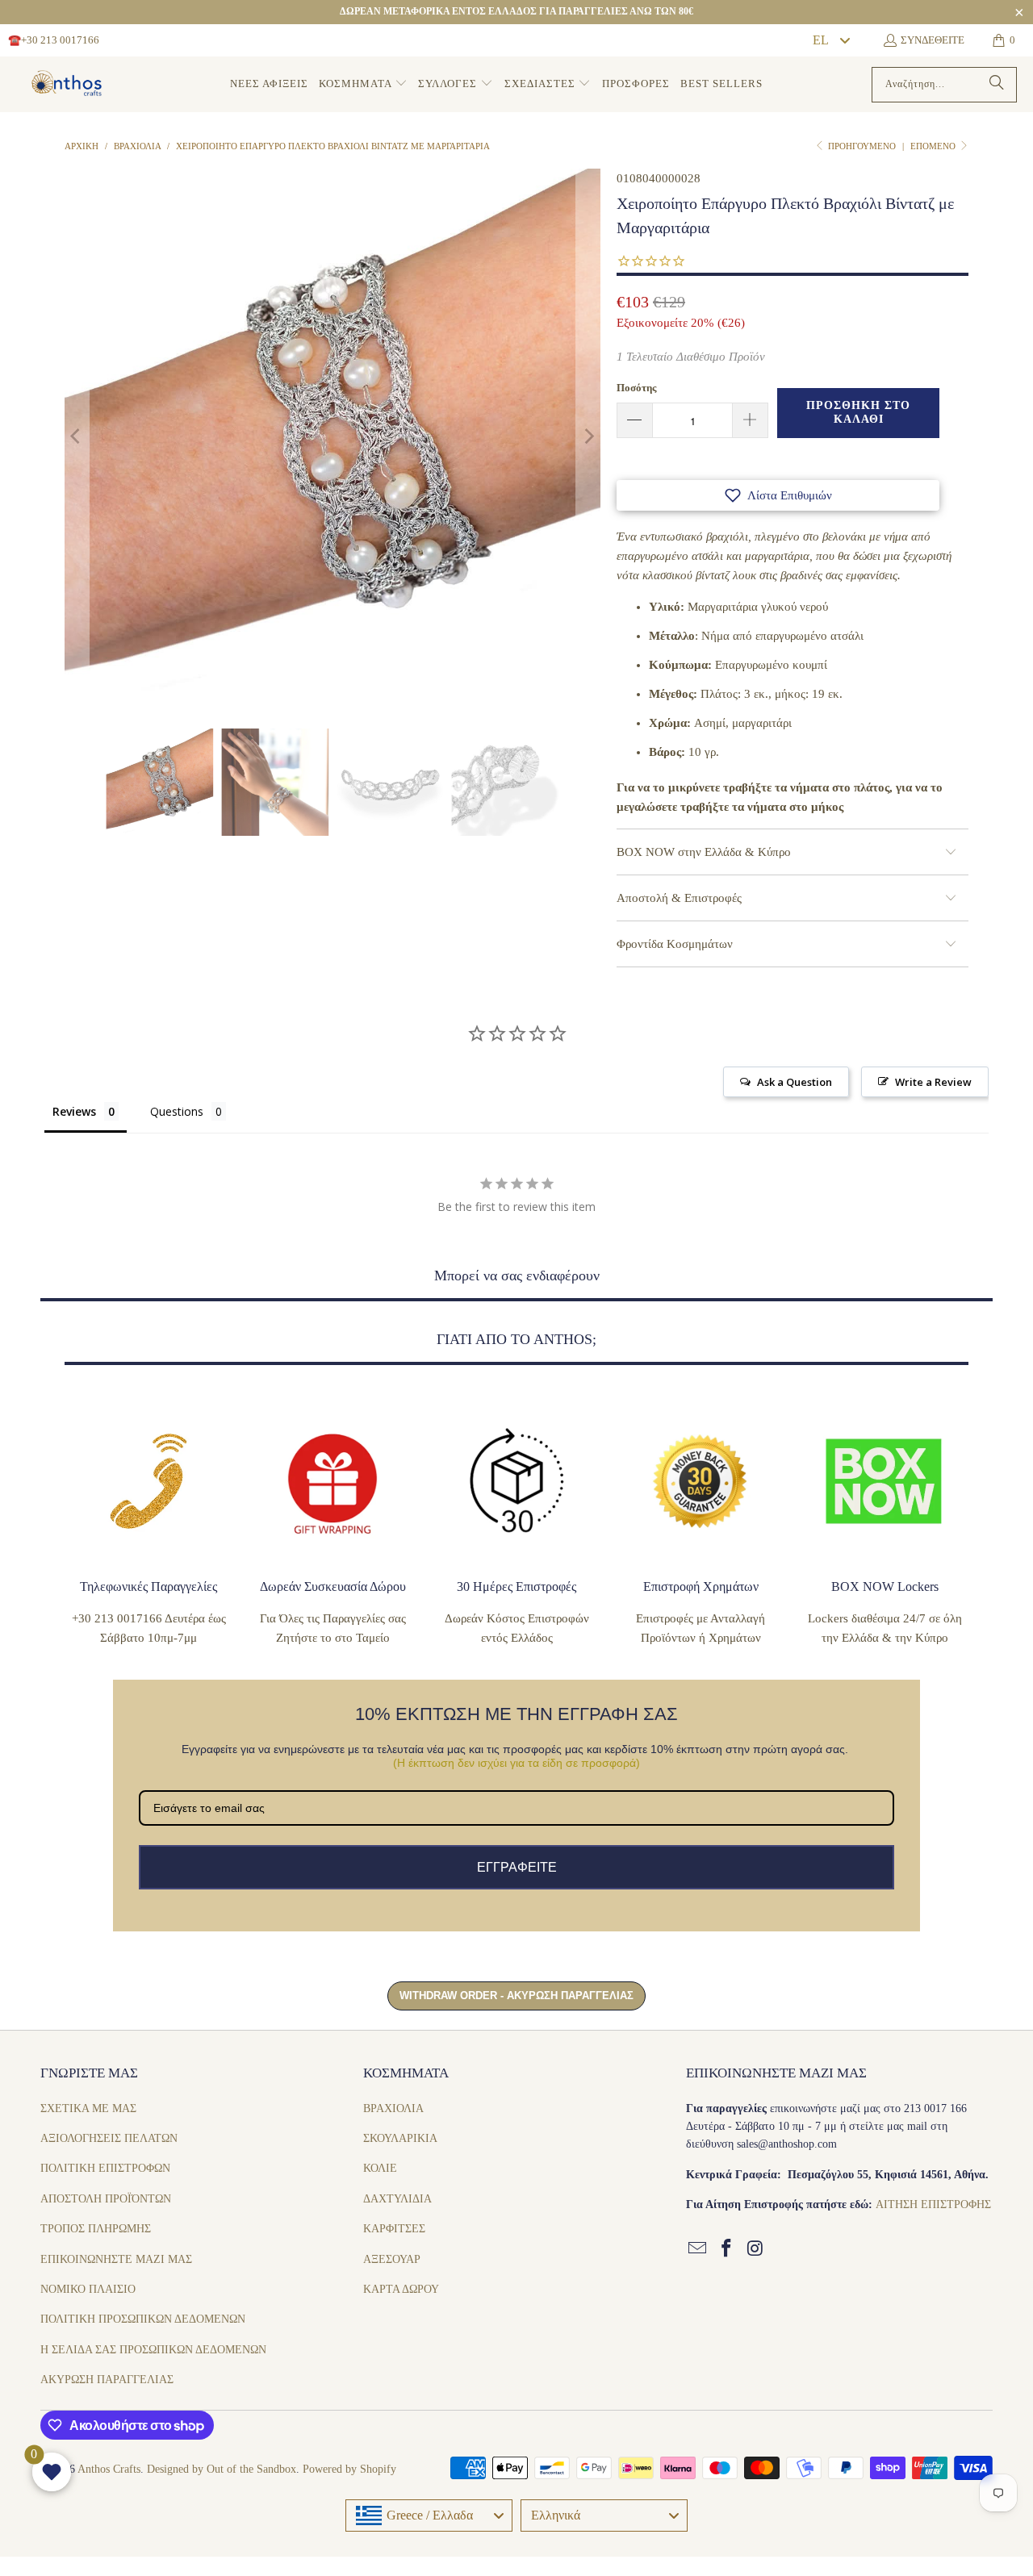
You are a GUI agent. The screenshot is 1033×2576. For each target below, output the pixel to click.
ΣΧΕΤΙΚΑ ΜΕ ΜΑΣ (88, 2108)
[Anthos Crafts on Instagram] (755, 2249)
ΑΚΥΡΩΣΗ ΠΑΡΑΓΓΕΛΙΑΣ (107, 2380)
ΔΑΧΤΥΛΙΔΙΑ (397, 2199)
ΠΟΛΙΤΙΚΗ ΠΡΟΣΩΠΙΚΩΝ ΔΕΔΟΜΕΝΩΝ (143, 2319)
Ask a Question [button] (795, 1082)
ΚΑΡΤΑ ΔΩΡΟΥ (401, 2289)
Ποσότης (636, 388)
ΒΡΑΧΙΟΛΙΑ (393, 2108)
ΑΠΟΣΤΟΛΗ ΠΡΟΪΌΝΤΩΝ (106, 2199)
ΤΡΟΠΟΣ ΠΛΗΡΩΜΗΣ (96, 2229)
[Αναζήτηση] (997, 85)
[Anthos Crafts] (69, 85)
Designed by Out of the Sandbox (222, 2469)
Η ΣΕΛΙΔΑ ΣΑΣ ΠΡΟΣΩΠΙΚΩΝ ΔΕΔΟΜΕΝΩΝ (153, 2350)
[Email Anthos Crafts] (698, 2249)
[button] (363, 84)
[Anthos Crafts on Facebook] (727, 2249)
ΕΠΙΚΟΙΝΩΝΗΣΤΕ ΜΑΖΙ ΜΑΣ (116, 2259)
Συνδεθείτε (933, 40)
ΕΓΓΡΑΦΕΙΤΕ (517, 1867)
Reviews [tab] (74, 1111)
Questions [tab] (177, 1111)
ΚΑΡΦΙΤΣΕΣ (394, 2229)
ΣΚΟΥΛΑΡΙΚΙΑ (400, 2138)
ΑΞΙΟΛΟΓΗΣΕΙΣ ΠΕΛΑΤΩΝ (109, 2138)
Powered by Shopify (349, 2469)
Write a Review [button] (933, 1082)
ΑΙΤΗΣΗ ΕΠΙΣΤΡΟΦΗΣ (933, 2204)
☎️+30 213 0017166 (54, 40)
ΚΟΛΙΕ (380, 2168)
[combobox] (830, 40)
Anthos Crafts (109, 2469)
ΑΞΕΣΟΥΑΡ (392, 2259)
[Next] (588, 436)
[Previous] (77, 436)
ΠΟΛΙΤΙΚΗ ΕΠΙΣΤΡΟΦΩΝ (105, 2168)
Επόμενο (934, 146)
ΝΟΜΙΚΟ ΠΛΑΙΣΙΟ (88, 2289)
